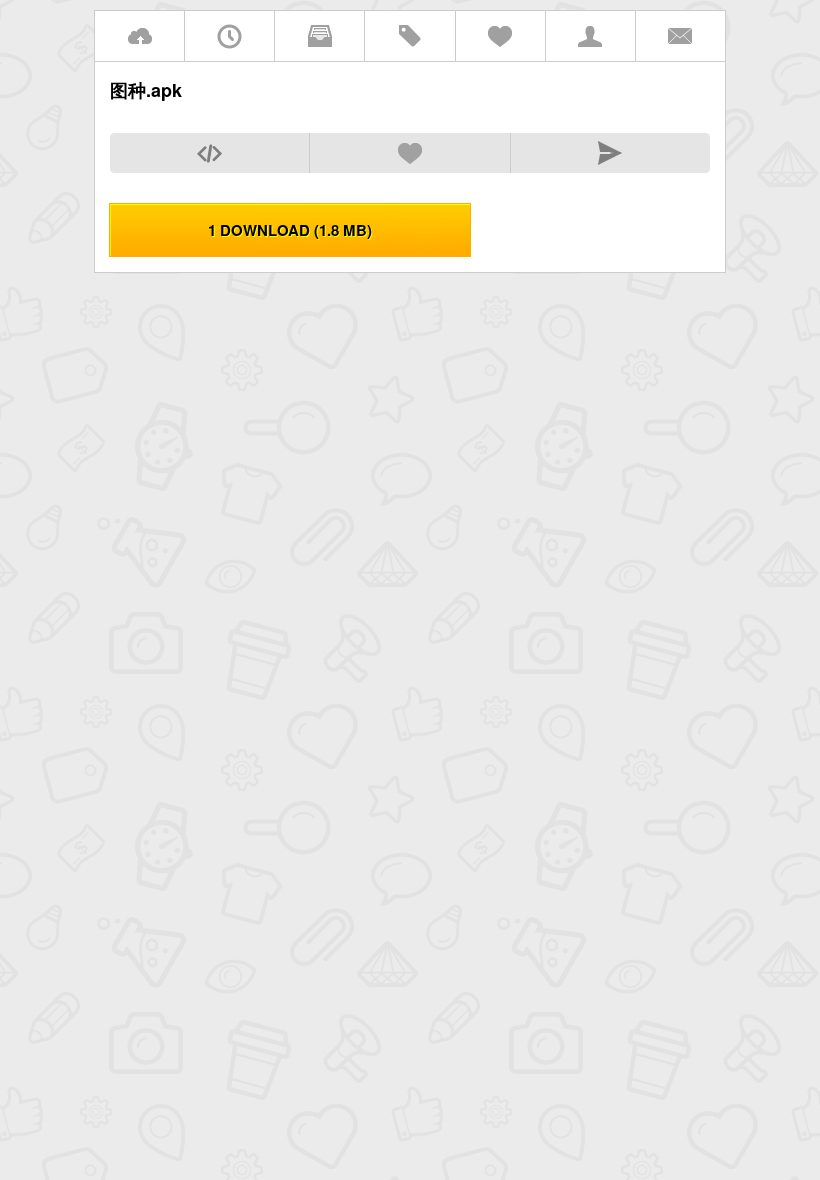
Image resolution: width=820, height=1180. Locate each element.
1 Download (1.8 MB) (290, 230)
